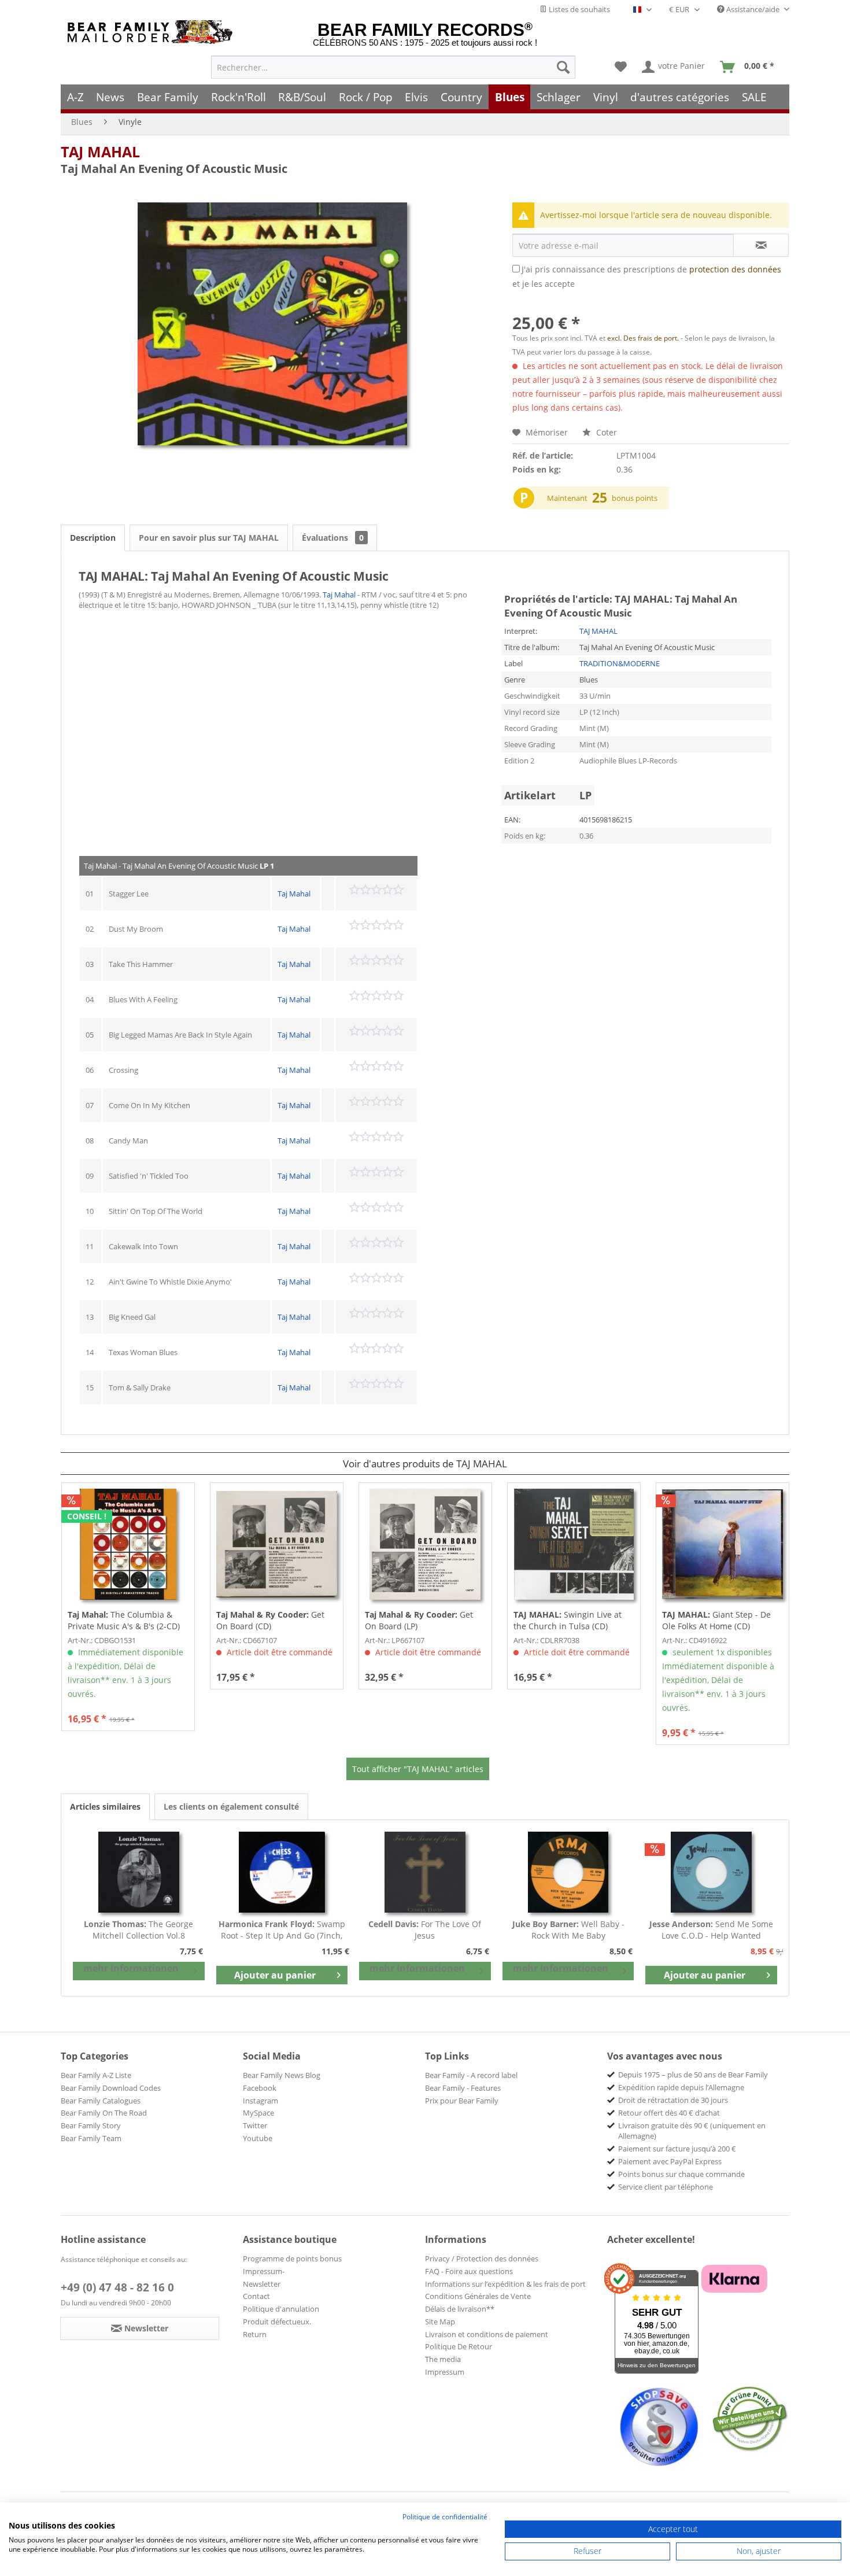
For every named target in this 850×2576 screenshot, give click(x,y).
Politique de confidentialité (445, 2517)
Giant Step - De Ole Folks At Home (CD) (716, 1620)
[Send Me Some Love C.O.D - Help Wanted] (711, 1872)
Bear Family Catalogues (101, 2101)
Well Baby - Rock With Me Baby (568, 1930)
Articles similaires (105, 1806)
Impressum (445, 2372)
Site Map (440, 2322)
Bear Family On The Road (104, 2113)
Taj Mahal (339, 595)
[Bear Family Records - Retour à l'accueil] (152, 32)
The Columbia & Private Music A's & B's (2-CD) (124, 1620)
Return (255, 2334)
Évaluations (333, 538)
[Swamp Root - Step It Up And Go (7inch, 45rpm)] (282, 1872)
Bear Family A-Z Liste (96, 2075)
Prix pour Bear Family (462, 2101)
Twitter (255, 2125)
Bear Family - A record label (471, 2075)
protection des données (735, 269)
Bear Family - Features (463, 2088)
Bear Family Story (91, 2125)
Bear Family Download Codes (111, 2088)
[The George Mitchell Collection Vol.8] (139, 1872)
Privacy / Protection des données (482, 2258)
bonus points (635, 498)
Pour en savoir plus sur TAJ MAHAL (209, 538)
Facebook (260, 2088)
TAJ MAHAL (100, 152)
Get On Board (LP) (419, 1620)
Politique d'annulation (281, 2309)
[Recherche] (563, 67)
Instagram (260, 2101)
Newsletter (262, 2284)
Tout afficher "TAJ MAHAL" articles (418, 1769)
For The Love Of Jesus (425, 1930)
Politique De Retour (459, 2346)
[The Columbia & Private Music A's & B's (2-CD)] (128, 1544)
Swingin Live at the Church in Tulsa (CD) (568, 1620)
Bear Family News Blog (282, 2075)
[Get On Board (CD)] (277, 1544)
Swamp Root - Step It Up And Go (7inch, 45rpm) (282, 1930)
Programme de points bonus (292, 2258)
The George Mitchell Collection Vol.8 (138, 1930)
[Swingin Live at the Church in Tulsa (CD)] (574, 1544)
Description (93, 538)
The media (443, 2359)
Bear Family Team (91, 2138)
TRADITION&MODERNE (620, 663)
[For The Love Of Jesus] (425, 1872)
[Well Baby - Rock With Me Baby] (568, 1872)
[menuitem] (393, 67)
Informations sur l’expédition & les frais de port (505, 2284)
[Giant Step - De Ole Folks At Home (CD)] (722, 1544)
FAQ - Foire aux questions (469, 2271)
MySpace (258, 2113)
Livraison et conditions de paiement (487, 2334)
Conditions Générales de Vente (478, 2296)
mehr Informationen (131, 1968)
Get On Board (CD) (270, 1620)
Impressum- (264, 2271)
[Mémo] (621, 67)
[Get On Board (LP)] (425, 1544)
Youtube (258, 2138)
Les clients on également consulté (231, 1806)
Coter (605, 432)
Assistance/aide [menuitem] (753, 9)
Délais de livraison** (460, 2309)
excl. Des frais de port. (644, 338)
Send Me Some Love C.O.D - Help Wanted (711, 1930)
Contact (256, 2296)
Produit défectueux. (277, 2322)
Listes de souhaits (579, 9)
